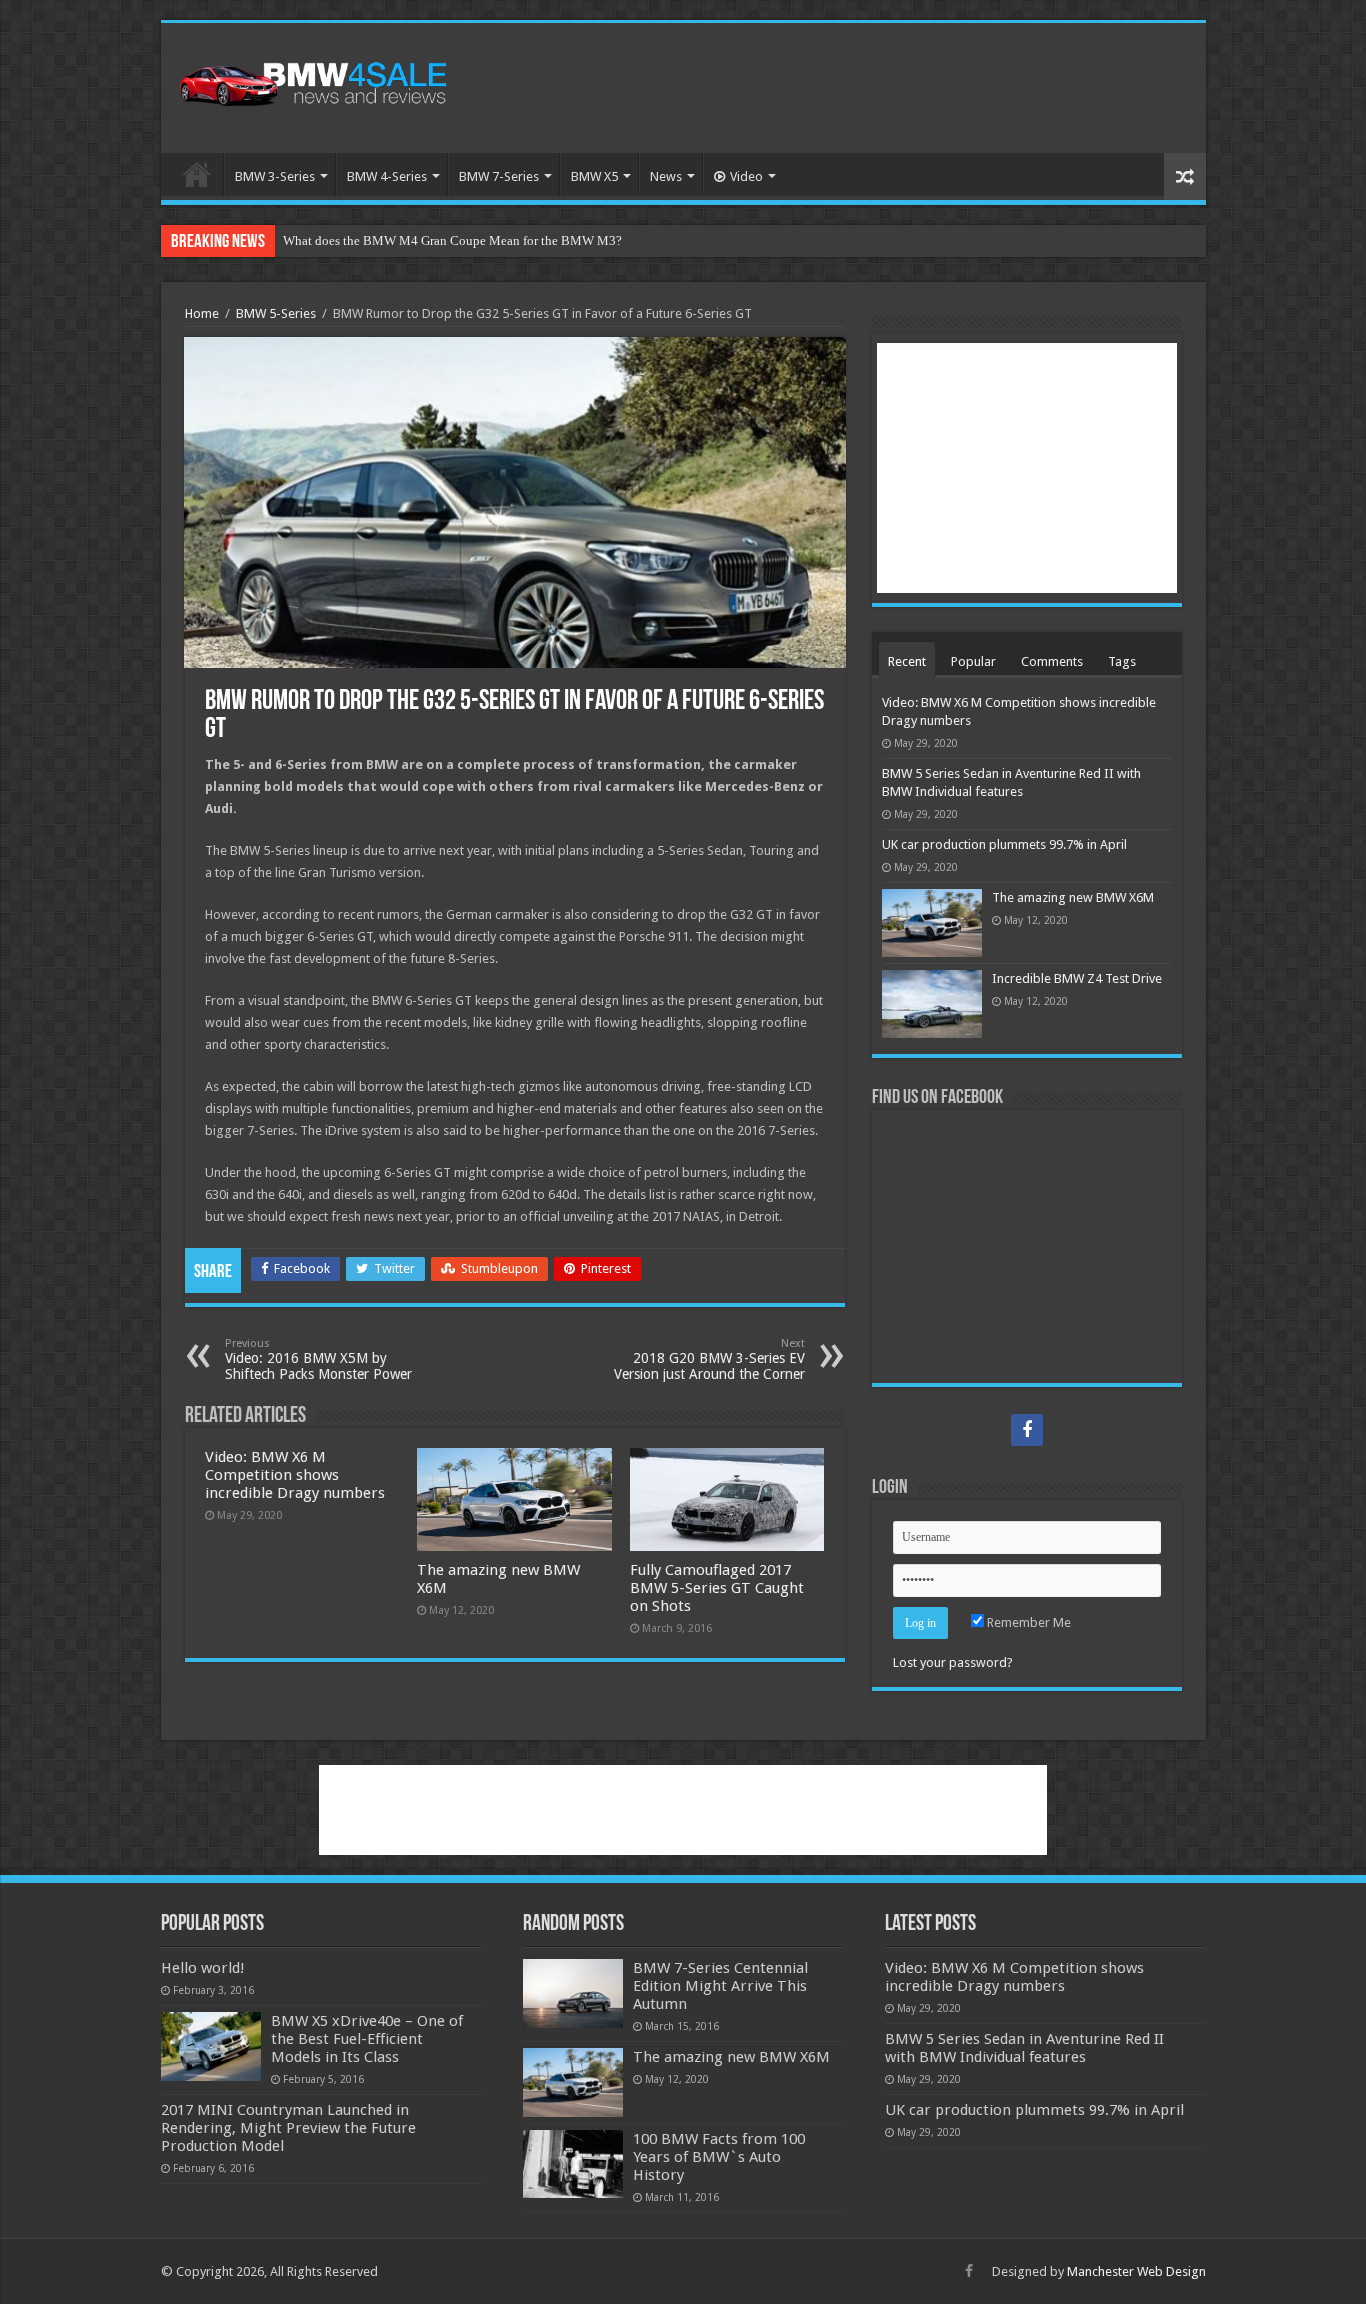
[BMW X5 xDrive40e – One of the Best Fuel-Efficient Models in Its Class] (211, 2046)
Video (746, 176)
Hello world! (203, 1968)
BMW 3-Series (275, 176)
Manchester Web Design (1136, 2271)
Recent (907, 661)
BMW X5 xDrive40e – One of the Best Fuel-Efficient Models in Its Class (367, 2039)
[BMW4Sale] (311, 82)
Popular (973, 661)
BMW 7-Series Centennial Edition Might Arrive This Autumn (720, 1986)
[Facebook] (1027, 1430)
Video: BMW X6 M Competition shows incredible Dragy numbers (295, 1475)
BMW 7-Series (499, 176)
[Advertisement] (827, 88)
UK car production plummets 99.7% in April (1004, 844)
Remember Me (1027, 1622)
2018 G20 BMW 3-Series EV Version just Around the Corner (709, 1359)
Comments (1052, 661)
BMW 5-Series (276, 313)
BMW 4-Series (387, 176)
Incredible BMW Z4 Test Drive (1077, 978)
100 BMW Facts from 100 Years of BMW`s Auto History (719, 2157)
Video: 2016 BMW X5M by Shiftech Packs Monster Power (318, 1359)
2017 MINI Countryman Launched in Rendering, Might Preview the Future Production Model (288, 2128)
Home (197, 174)
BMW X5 (594, 176)
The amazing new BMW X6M (1073, 897)
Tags (1122, 661)
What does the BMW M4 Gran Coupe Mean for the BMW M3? (452, 240)
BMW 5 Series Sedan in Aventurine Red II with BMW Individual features (1024, 2048)
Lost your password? (953, 1662)
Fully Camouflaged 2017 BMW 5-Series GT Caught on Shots (717, 1588)
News (666, 176)
